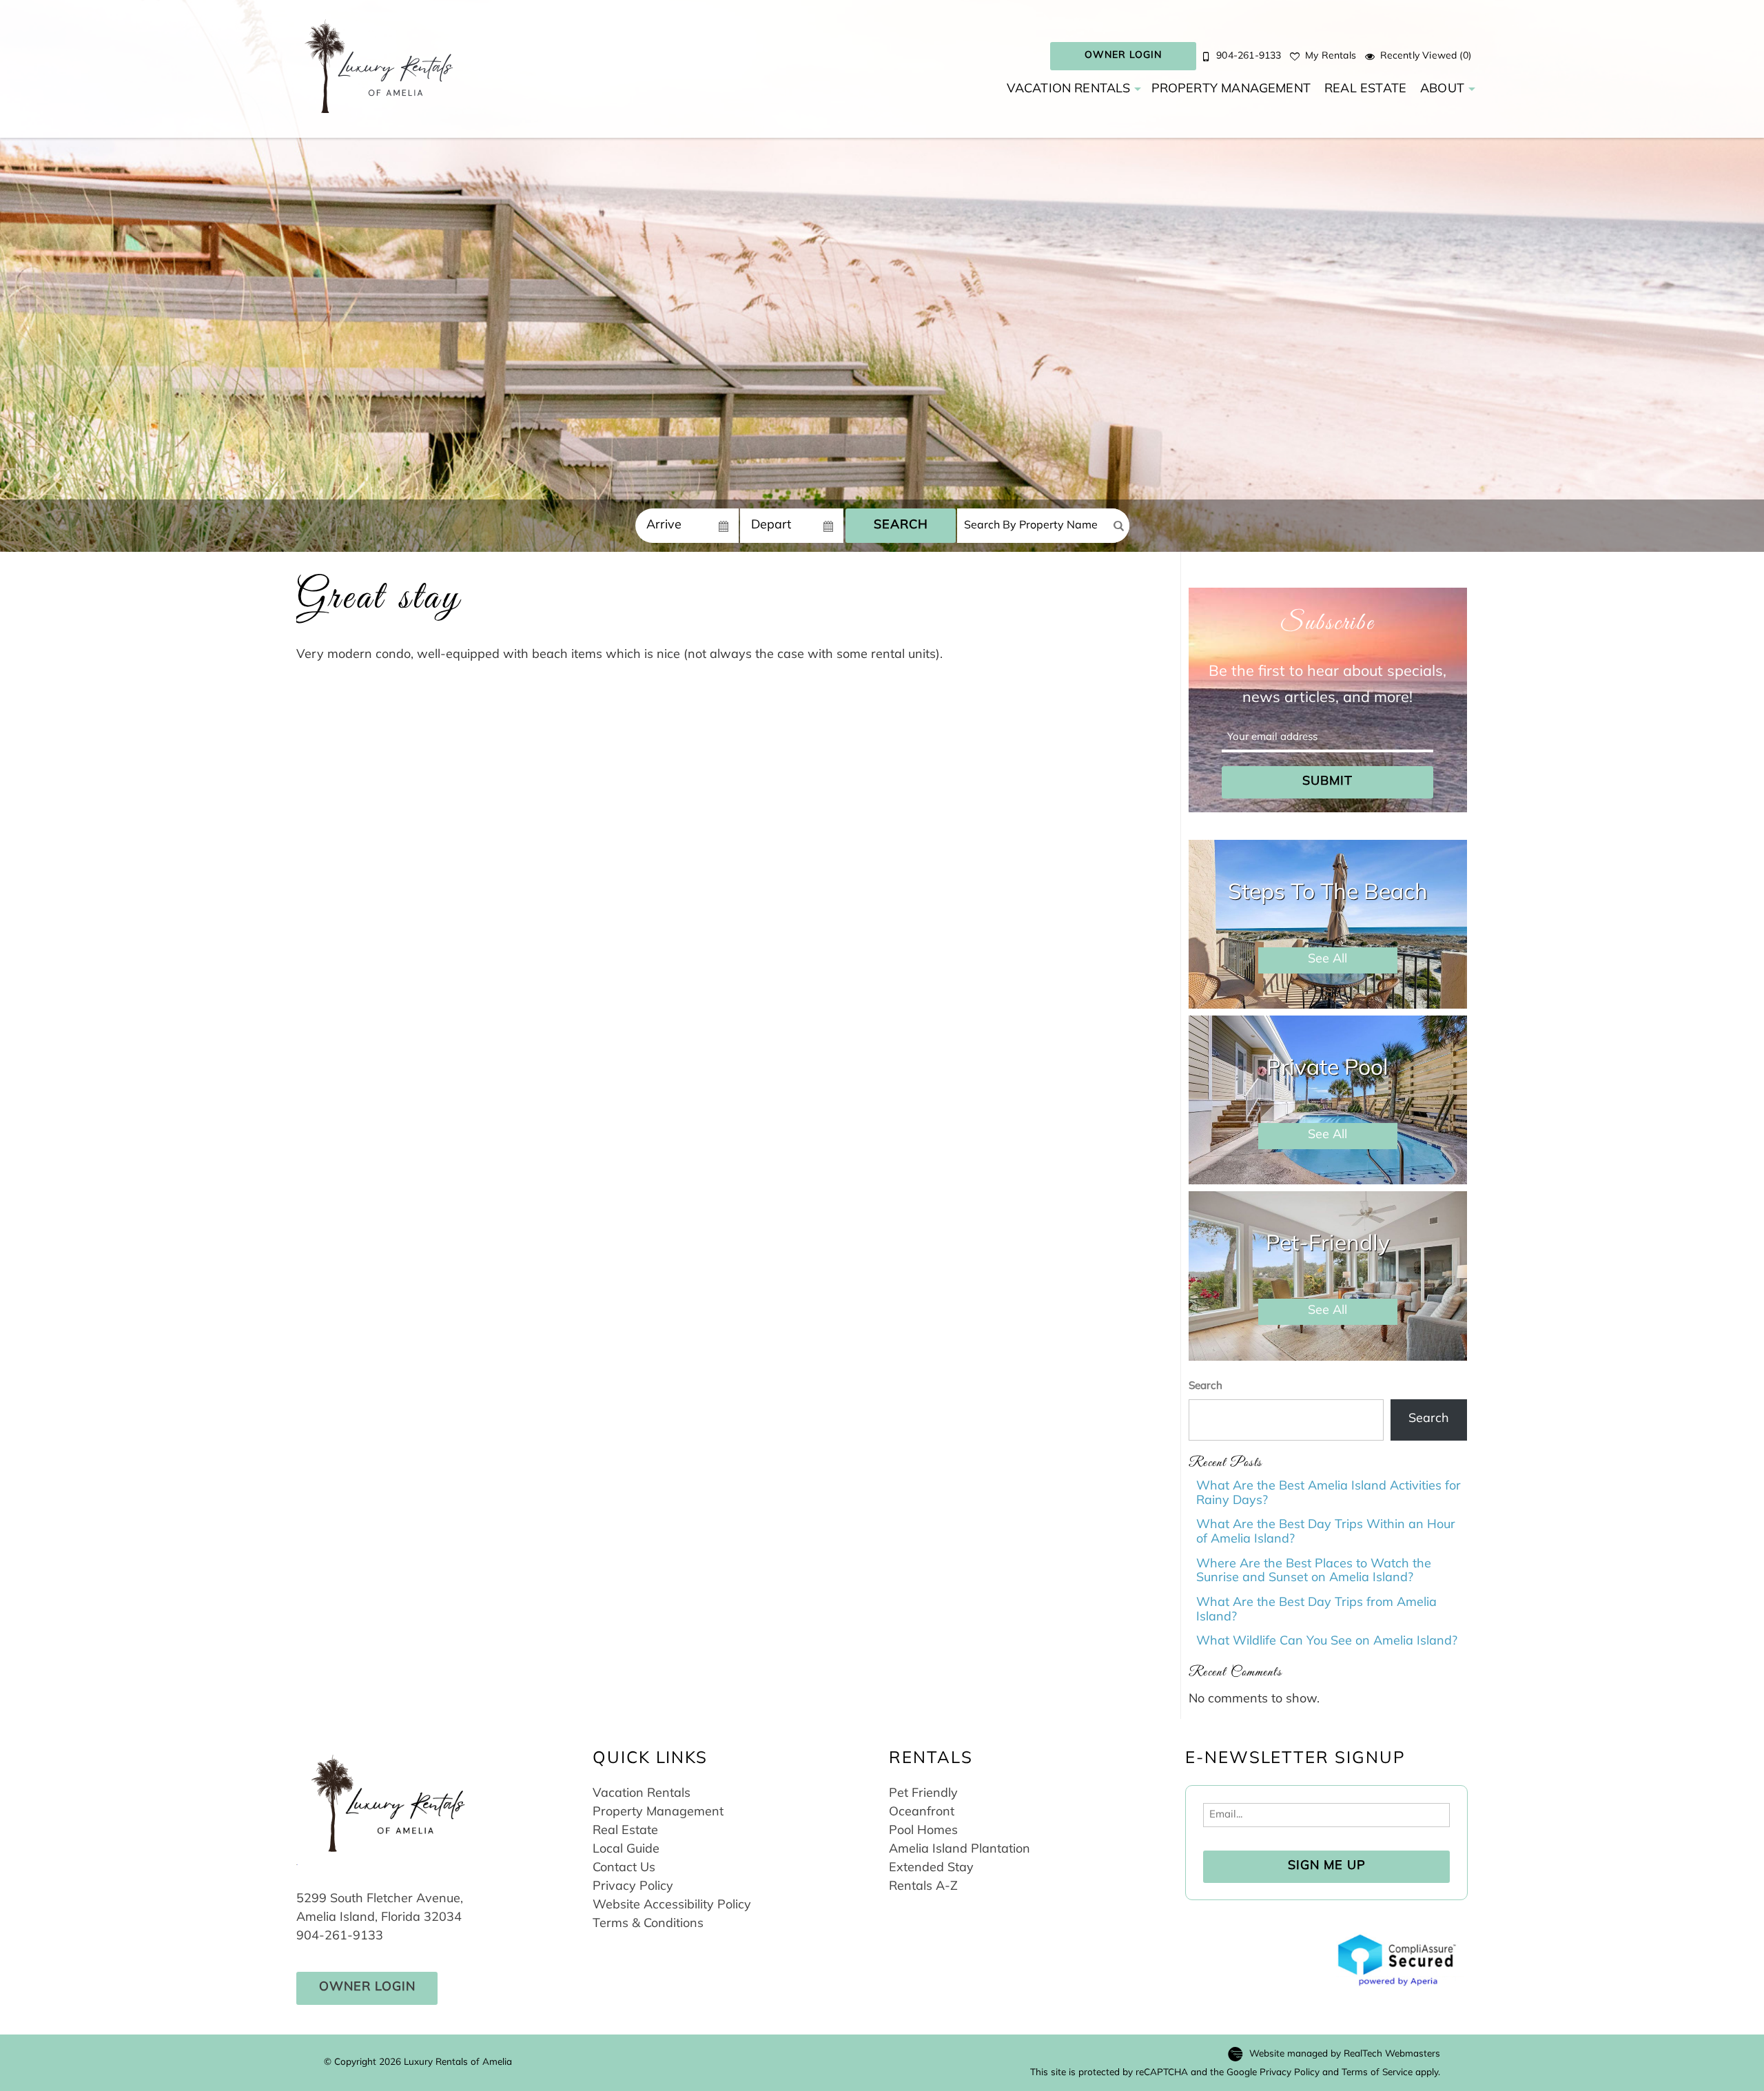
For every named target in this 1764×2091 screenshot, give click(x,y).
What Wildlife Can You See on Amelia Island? (1327, 1642)
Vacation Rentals (1069, 90)
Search (901, 526)
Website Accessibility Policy (672, 1906)
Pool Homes (923, 1831)
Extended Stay (931, 1868)
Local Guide (626, 1850)
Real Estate (1365, 90)
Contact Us (624, 1868)
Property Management (1231, 90)
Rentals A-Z (923, 1887)
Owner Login (1123, 55)
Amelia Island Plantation (960, 1850)
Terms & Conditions (648, 1924)
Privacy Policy (633, 1887)
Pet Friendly (923, 1794)
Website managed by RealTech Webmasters (1345, 2054)
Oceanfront (922, 1813)
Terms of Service (1377, 2073)
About (1442, 90)
